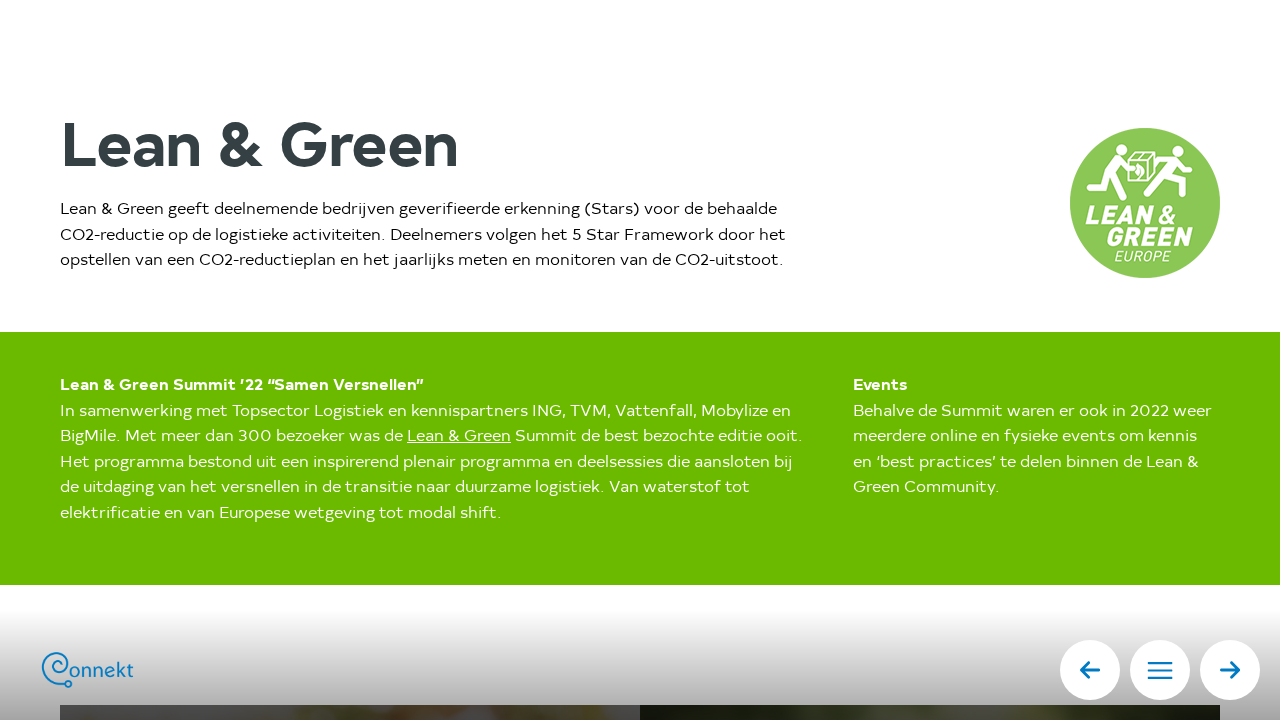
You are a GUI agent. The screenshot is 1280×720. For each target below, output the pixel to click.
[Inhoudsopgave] (1160, 670)
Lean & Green (459, 437)
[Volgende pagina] (1230, 670)
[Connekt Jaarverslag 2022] (120, 670)
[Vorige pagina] (1090, 670)
